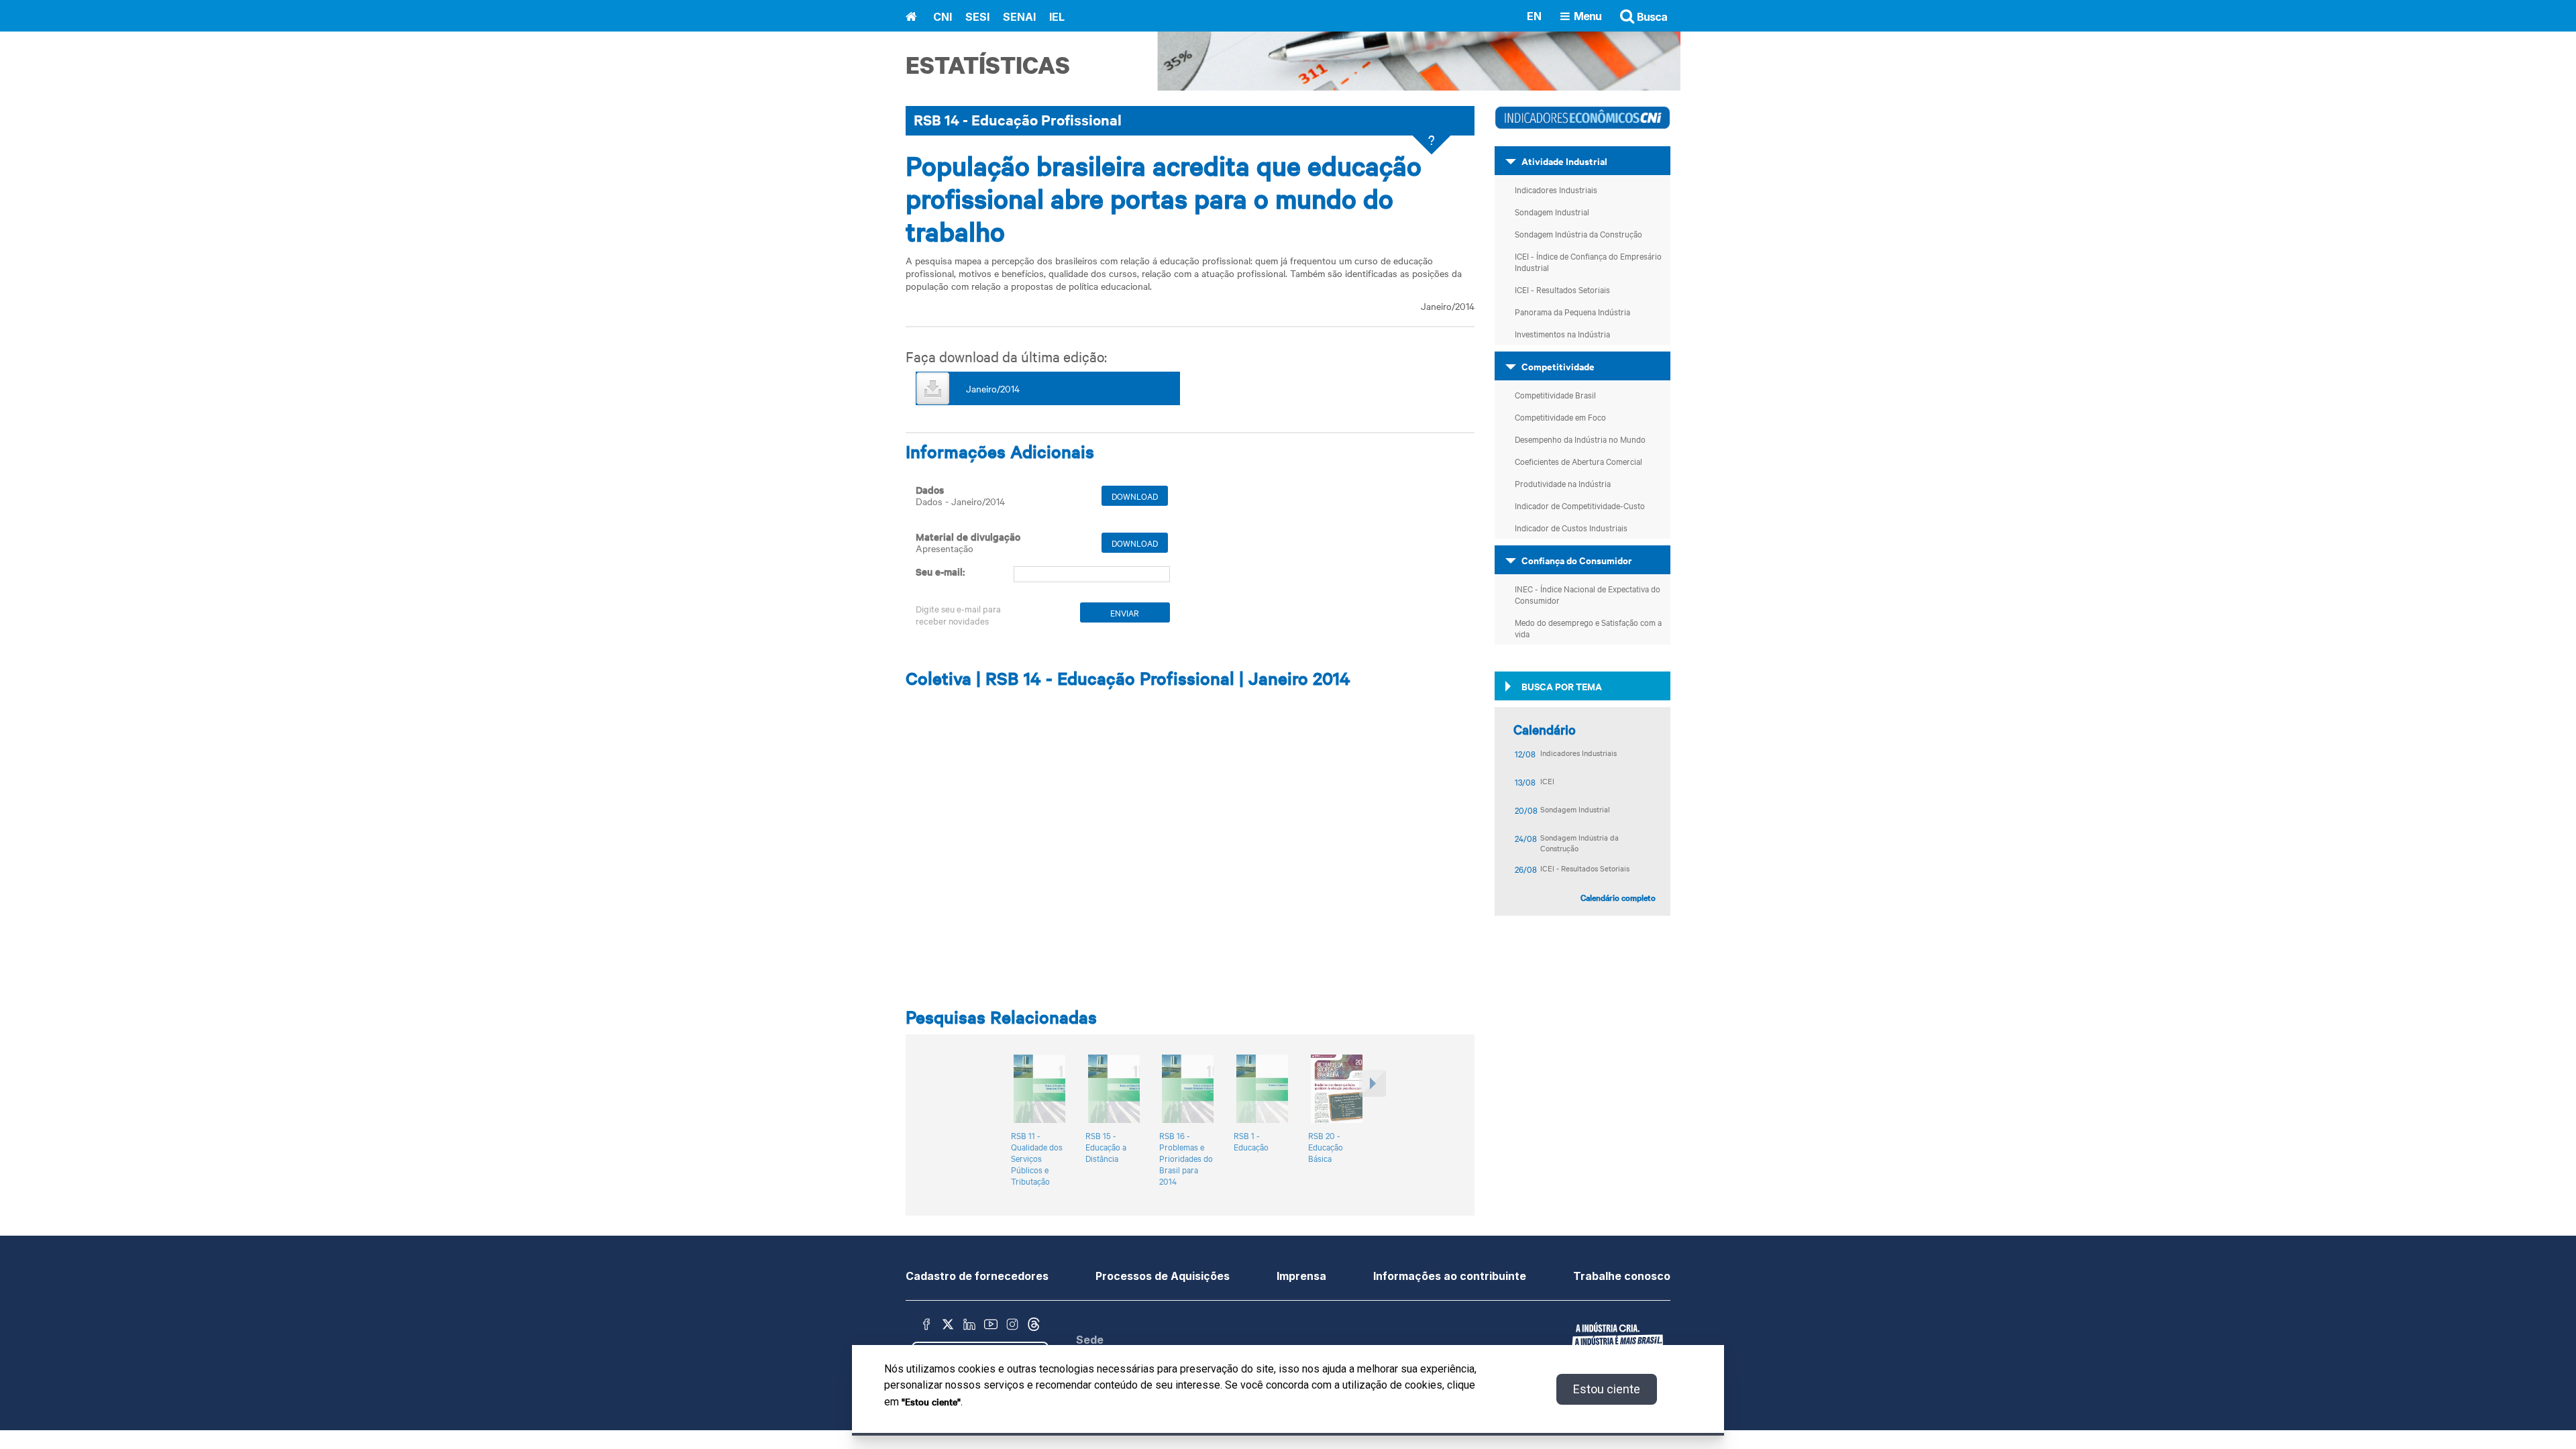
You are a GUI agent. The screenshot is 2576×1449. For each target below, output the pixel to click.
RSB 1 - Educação (1251, 1141)
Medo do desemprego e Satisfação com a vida (1588, 628)
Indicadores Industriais (1556, 189)
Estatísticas (988, 65)
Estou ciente (1607, 1389)
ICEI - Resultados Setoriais (1562, 289)
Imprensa (1301, 1276)
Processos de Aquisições (1163, 1276)
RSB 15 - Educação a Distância (1106, 1147)
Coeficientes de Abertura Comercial (1578, 461)
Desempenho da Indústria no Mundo (1580, 439)
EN (1534, 15)
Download (1135, 496)
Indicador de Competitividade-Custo (1580, 505)
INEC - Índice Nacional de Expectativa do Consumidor (1588, 594)
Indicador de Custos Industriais (1571, 527)
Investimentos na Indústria (1562, 333)
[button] (1371, 1122)
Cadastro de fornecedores (977, 1276)
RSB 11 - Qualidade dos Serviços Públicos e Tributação (1037, 1158)
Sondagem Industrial (1552, 211)
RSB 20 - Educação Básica (1326, 1147)
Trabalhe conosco (1622, 1276)
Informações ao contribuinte (1450, 1276)
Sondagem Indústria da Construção (1578, 233)
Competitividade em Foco (1560, 417)
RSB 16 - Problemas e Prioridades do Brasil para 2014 (1186, 1158)
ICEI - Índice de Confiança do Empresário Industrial (1588, 261)
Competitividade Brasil (1555, 394)
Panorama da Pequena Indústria (1572, 311)
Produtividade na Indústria (1563, 483)
